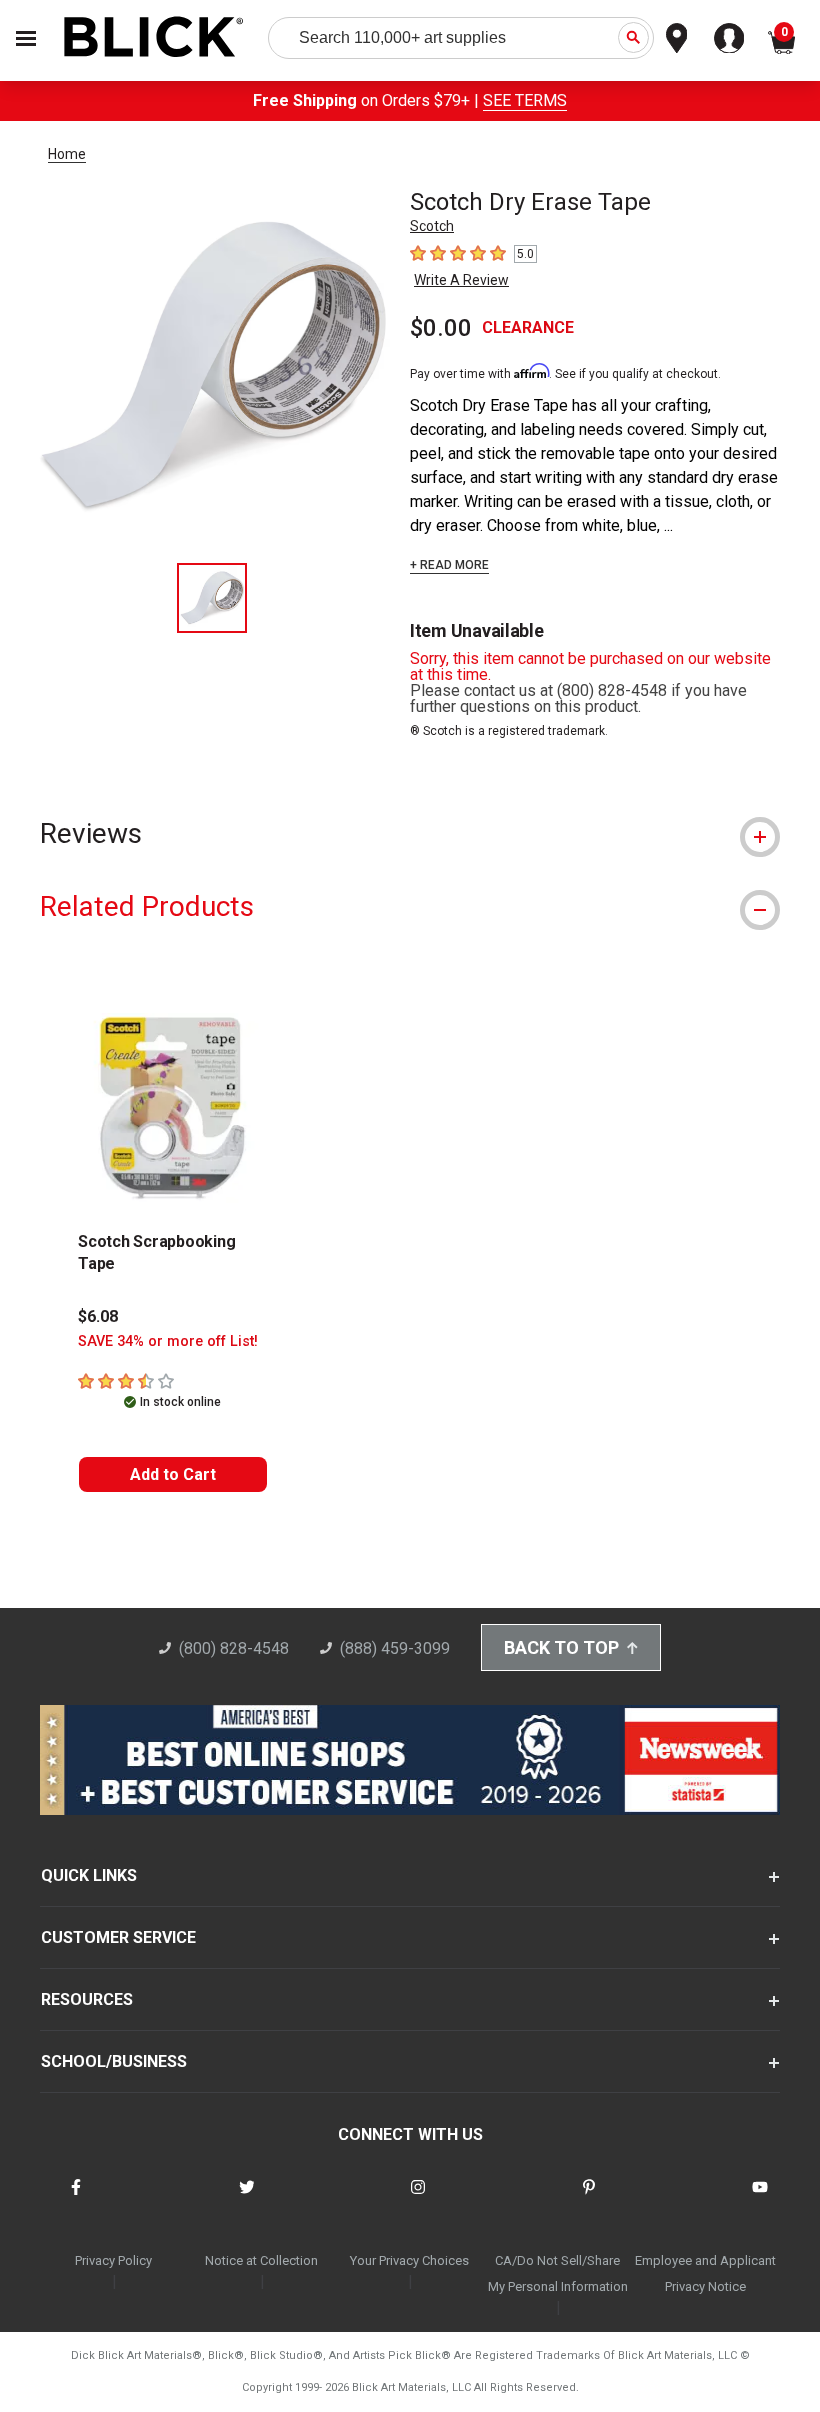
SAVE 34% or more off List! (168, 1341)
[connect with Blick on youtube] (760, 2199)
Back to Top (561, 1647)
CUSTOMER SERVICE (118, 1937)
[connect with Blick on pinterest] (589, 2199)
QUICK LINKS (89, 1875)
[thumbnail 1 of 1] (212, 598)
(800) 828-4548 (234, 1648)
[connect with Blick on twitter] (247, 2199)
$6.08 (98, 1316)
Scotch (432, 226)
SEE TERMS (525, 100)
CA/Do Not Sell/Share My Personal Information (558, 2273)
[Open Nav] (26, 38)
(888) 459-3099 (395, 1648)
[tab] (410, 833)
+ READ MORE (449, 565)
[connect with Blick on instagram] (418, 2199)
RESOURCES (87, 1999)
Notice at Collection (261, 2260)
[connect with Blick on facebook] (76, 2199)
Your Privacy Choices (409, 2260)
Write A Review (461, 280)
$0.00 (441, 328)
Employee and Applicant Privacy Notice (705, 2273)
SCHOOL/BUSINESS (114, 2061)
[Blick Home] (154, 38)
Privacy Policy (113, 2260)
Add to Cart (173, 1474)
